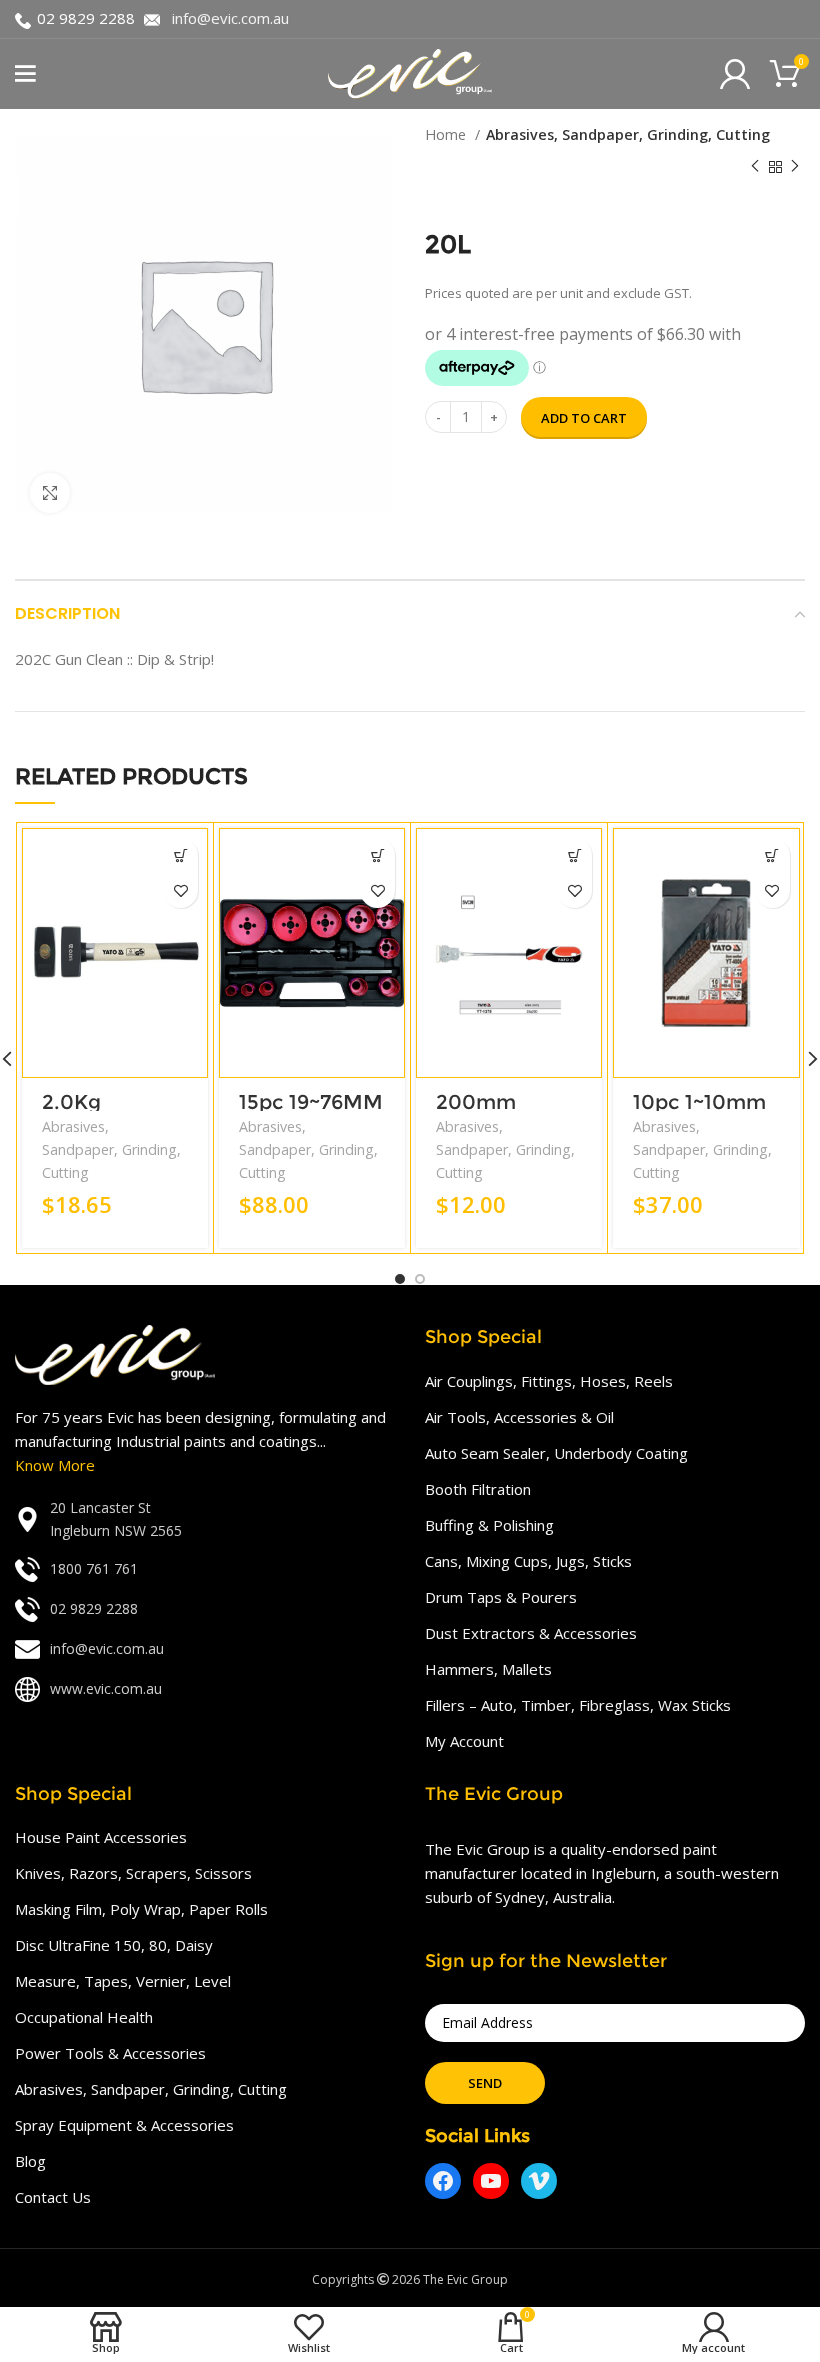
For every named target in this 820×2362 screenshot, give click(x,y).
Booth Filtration (478, 1489)
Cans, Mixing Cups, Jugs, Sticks (528, 1561)
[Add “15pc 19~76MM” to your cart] (377, 855)
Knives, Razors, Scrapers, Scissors (133, 1873)
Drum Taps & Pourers (501, 1597)
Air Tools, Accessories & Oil (519, 1417)
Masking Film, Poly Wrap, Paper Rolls (141, 1909)
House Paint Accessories (101, 1837)
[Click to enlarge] (50, 493)
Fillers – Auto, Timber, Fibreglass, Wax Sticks (578, 1705)
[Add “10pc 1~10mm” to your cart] (772, 855)
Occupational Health (84, 2017)
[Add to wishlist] (180, 890)
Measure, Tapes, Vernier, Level (123, 1981)
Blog (30, 2161)
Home (447, 134)
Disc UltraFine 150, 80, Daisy (114, 1945)
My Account (464, 1741)
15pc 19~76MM (311, 1102)
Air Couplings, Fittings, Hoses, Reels (549, 1381)
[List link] (205, 1519)
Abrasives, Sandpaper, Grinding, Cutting (628, 134)
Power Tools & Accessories (110, 2053)
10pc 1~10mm (699, 1102)
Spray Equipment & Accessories (124, 2125)
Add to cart (584, 418)
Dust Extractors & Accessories (531, 1633)
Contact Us (53, 2197)
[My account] (735, 74)
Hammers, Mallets (488, 1669)
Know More (55, 1465)
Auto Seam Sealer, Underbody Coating (556, 1453)
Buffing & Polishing (489, 1525)
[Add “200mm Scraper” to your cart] (574, 855)
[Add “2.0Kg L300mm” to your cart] (180, 855)
